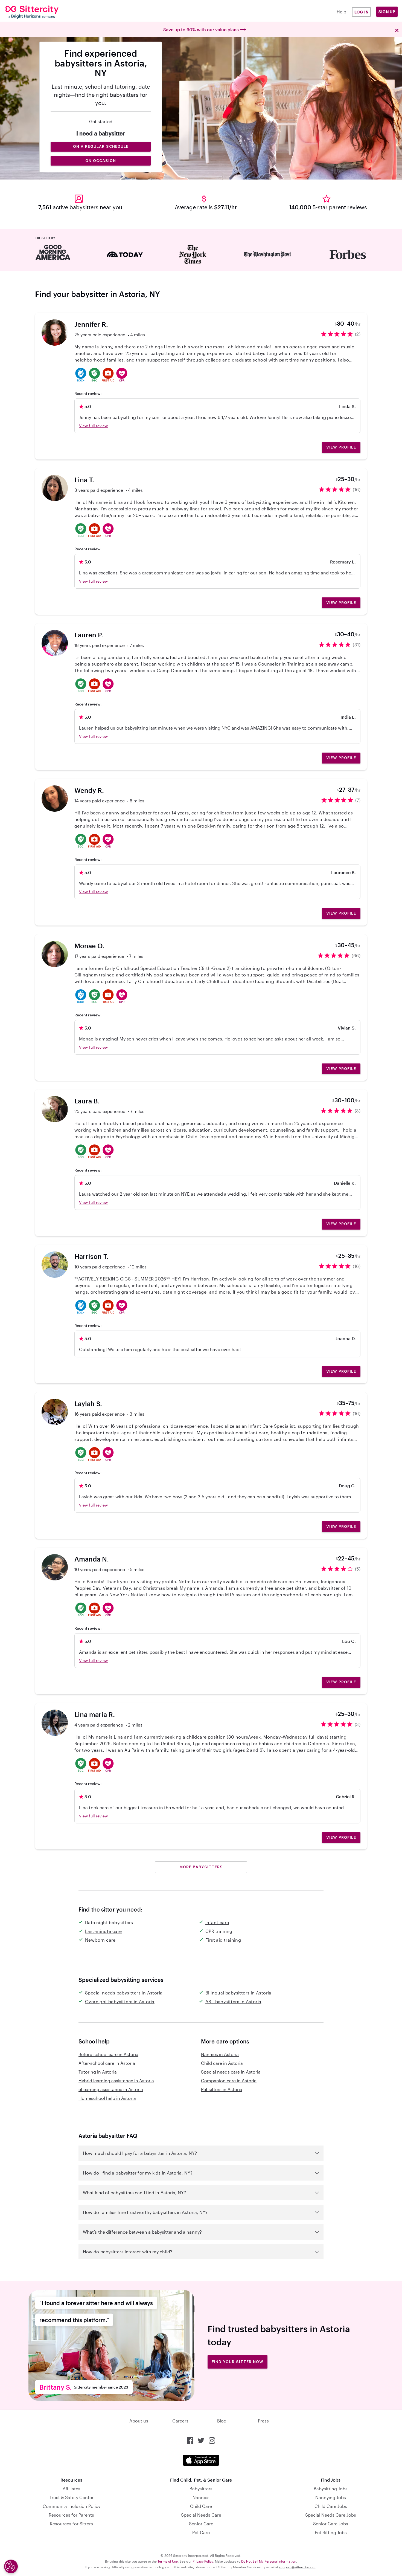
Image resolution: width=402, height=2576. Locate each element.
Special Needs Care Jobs (331, 2515)
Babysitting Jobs (331, 2489)
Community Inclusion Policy (72, 2506)
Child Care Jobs (331, 2506)
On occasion (101, 161)
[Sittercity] (39, 12)
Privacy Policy (203, 2561)
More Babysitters (201, 1867)
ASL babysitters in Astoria (233, 2001)
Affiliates (72, 2489)
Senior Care (201, 2524)
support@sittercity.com (297, 2567)
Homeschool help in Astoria (107, 2098)
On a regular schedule (101, 146)
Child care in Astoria (222, 2063)
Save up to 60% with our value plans (201, 29)
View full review (93, 426)
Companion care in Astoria (229, 2081)
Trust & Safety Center (72, 2497)
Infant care (217, 1922)
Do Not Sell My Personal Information (269, 2561)
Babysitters (201, 2489)
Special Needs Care (201, 2515)
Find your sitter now (238, 2362)
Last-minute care (103, 1931)
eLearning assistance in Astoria (111, 2089)
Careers (180, 2421)
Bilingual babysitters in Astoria (238, 1993)
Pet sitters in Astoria (222, 2089)
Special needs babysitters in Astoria (124, 1993)
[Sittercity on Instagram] (212, 2441)
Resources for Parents (71, 2515)
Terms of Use (168, 2561)
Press (263, 2421)
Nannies (201, 2497)
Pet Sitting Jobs (331, 2532)
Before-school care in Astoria (108, 2054)
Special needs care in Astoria (231, 2072)
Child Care (201, 2506)
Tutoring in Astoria (98, 2072)
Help (341, 12)
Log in (362, 12)
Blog (222, 2421)
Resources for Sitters (71, 2524)
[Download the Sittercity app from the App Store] (201, 2460)
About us (139, 2421)
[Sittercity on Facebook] (190, 2441)
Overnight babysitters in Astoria (120, 2001)
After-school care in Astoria (107, 2063)
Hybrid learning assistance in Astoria (116, 2081)
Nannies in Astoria (220, 2054)
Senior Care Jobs (331, 2524)
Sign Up (387, 12)
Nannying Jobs (331, 2497)
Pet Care (201, 2532)
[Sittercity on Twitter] (201, 2441)
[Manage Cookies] (11, 2566)
